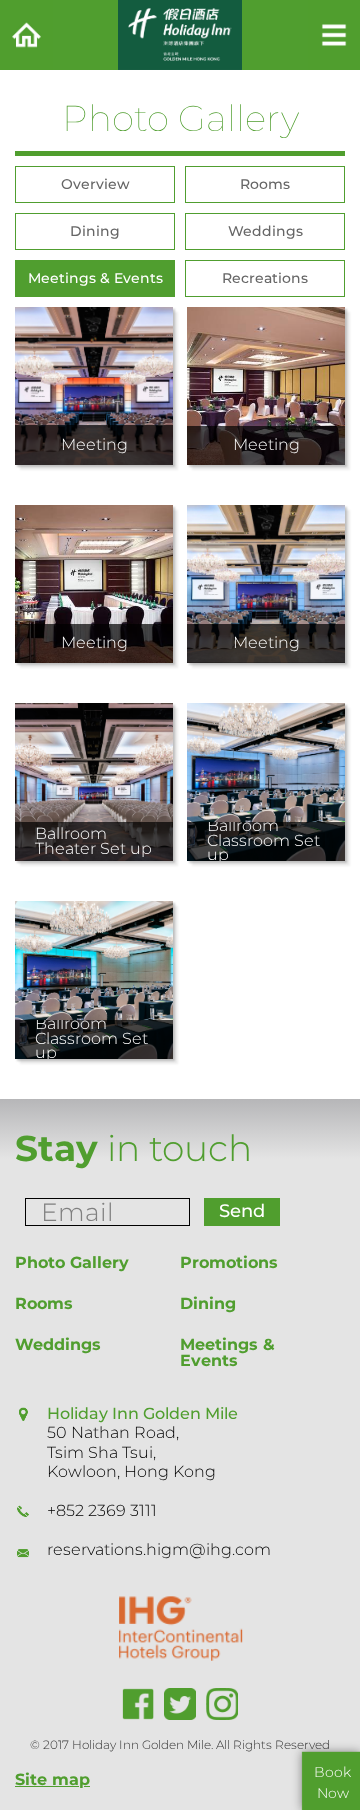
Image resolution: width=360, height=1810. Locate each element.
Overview (95, 184)
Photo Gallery (72, 1262)
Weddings (265, 231)
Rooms (265, 184)
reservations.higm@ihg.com (159, 1549)
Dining (95, 231)
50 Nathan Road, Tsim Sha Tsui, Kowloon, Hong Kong (131, 1451)
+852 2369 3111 (102, 1510)
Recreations (265, 278)
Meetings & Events (95, 278)
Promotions (229, 1262)
